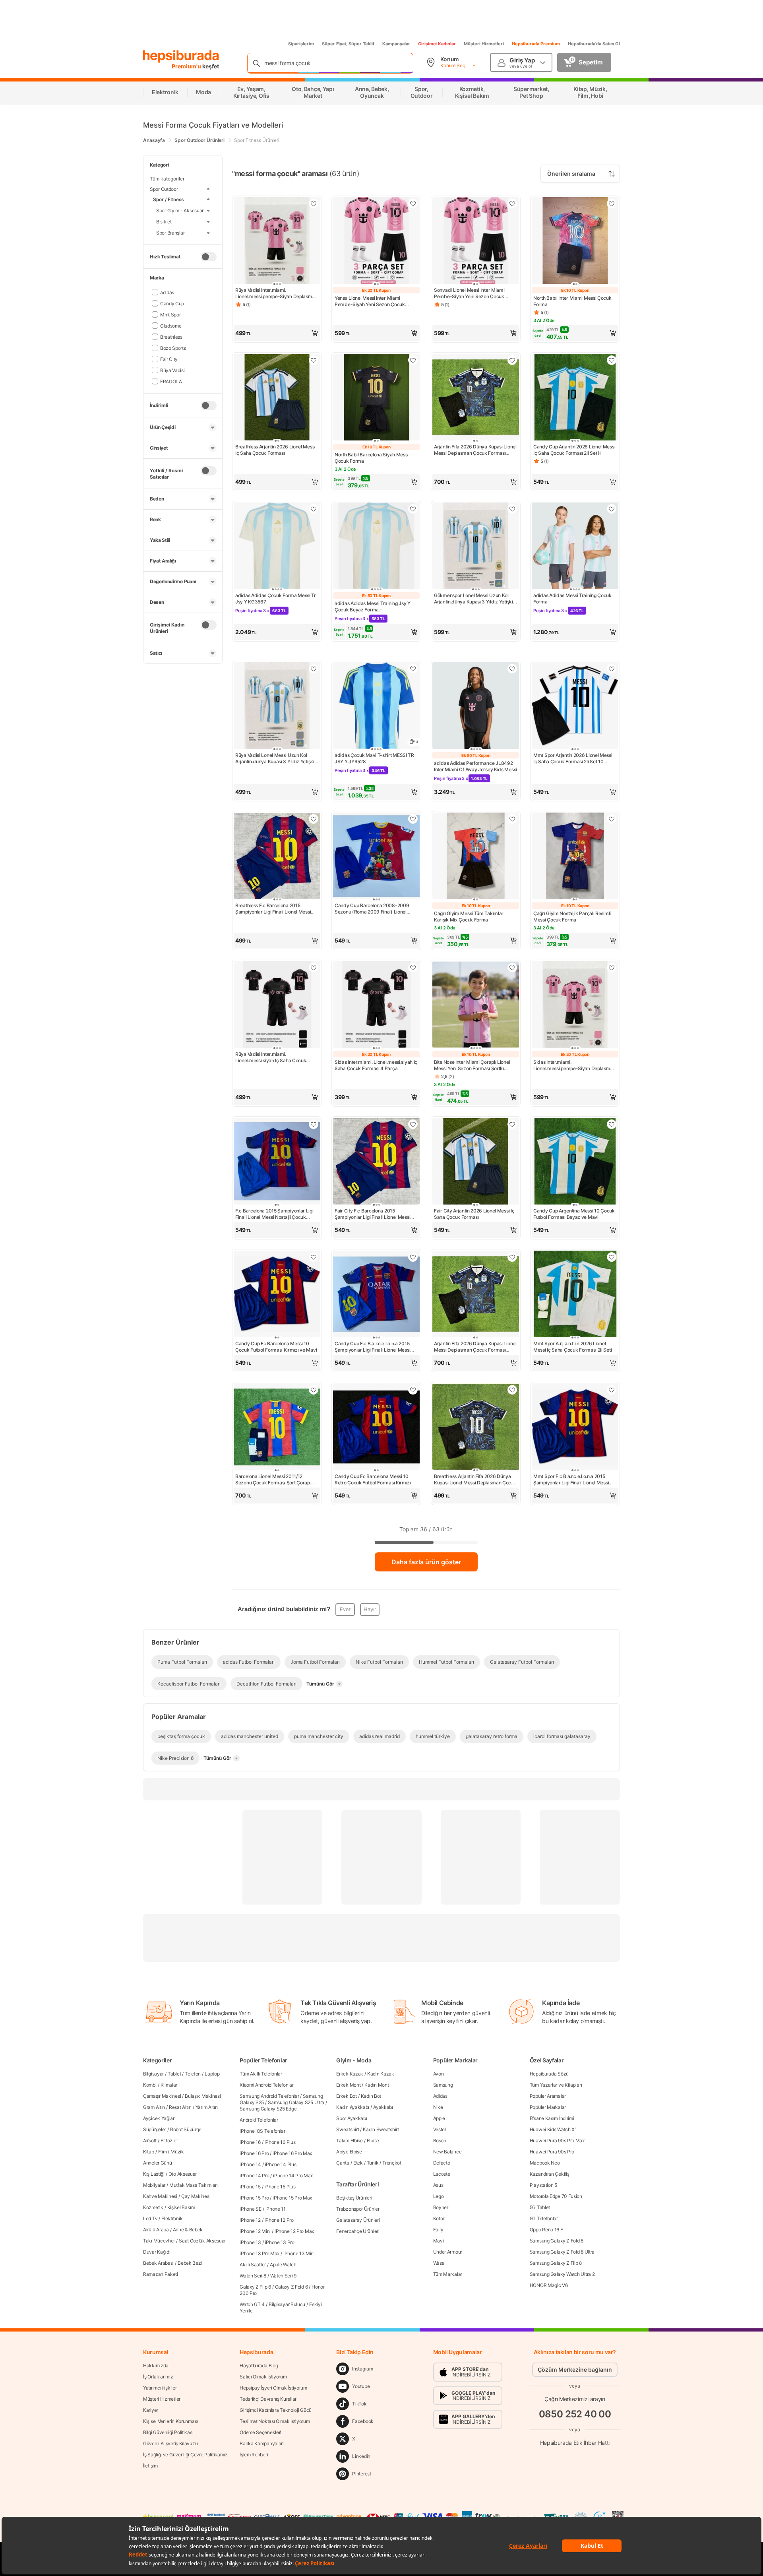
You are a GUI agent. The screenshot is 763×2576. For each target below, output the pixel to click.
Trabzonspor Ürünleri (358, 2209)
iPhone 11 (276, 2209)
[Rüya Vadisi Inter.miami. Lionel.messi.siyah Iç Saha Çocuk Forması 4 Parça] (277, 1005)
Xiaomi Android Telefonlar (267, 2085)
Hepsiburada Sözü (549, 2074)
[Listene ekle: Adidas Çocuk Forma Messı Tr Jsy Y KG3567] (314, 509)
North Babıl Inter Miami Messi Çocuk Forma (572, 301)
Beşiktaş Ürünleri (354, 2198)
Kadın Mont (377, 2085)
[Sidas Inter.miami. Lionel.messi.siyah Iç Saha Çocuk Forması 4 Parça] (376, 1005)
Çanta (343, 2163)
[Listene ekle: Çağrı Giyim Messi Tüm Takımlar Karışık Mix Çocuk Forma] (512, 819)
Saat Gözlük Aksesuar (202, 2241)
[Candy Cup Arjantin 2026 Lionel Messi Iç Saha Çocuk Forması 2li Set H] (575, 398)
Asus (438, 2185)
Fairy (439, 2230)
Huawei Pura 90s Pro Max (557, 2141)
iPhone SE (250, 2209)
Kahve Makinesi (160, 2196)
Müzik (177, 2152)
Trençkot (392, 2163)
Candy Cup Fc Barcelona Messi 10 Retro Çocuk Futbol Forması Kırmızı (373, 1479)
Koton (440, 2218)
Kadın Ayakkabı (353, 2107)
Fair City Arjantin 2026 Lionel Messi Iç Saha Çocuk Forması (474, 1214)
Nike (438, 2107)
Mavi (439, 2241)
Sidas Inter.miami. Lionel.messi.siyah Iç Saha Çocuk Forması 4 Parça (376, 1065)
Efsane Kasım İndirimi (552, 2118)
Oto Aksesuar (183, 2174)
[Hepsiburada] (181, 56)
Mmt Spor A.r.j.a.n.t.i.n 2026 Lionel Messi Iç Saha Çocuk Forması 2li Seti (572, 1347)
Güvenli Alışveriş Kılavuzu (170, 2443)
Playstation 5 (543, 2185)
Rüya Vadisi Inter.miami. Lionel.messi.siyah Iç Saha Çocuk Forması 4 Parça (271, 1057)
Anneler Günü (157, 2163)
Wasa (439, 2263)
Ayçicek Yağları (159, 2118)
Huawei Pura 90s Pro (552, 2152)
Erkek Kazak (350, 2074)
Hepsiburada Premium (536, 44)
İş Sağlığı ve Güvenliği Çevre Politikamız (185, 2455)
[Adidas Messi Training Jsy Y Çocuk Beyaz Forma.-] (376, 547)
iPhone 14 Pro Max (293, 2175)
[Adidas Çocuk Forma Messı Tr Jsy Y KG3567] (277, 547)
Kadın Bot (371, 2096)
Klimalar (169, 2085)
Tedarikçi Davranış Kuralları (269, 2399)
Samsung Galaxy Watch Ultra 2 (562, 2274)
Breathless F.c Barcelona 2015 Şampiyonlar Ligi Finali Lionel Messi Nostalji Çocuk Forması (273, 909)
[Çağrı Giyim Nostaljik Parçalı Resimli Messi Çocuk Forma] (575, 857)
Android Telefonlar (259, 2120)
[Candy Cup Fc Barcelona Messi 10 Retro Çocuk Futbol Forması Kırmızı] (376, 1428)
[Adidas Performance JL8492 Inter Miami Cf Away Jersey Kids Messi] (476, 706)
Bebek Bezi (190, 2263)
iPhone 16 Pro (254, 2153)
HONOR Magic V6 (549, 2285)
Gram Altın (154, 2107)
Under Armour (448, 2252)
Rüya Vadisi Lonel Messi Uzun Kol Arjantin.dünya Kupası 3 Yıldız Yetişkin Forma (276, 758)
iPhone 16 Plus (280, 2142)
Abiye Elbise (349, 2152)
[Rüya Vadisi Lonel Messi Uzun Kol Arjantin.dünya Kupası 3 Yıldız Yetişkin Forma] (277, 706)
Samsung (443, 2085)
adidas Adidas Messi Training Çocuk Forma (572, 598)
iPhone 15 (250, 2187)
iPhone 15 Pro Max (292, 2198)
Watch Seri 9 (283, 2276)
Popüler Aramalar (548, 2096)
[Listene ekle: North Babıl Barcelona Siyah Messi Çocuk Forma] (413, 360)
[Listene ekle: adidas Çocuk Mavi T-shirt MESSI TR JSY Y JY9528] (413, 669)
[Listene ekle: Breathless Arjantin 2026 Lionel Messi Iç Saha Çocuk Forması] (314, 360)
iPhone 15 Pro (254, 2198)
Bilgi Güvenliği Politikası (168, 2432)
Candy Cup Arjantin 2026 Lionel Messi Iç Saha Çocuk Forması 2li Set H (574, 450)
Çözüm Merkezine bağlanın (575, 2369)
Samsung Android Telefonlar (269, 2096)
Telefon (193, 2074)
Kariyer (151, 2410)
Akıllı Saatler (253, 2265)
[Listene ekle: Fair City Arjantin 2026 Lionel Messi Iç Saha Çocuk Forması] (512, 1124)
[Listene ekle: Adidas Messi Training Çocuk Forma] (612, 509)
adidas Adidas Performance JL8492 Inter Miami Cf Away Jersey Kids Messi (475, 766)
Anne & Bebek (188, 2230)
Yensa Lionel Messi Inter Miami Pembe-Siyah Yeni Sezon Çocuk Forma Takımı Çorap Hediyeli (370, 301)
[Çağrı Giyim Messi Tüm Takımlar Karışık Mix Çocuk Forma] (476, 857)
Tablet (174, 2074)
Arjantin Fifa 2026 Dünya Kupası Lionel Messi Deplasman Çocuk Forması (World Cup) (475, 450)
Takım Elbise (349, 2141)
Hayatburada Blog (259, 2366)
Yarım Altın (207, 2107)
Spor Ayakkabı (351, 2118)
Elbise (373, 2141)
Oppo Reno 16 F (546, 2230)
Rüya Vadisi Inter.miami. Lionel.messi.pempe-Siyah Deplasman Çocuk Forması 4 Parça (276, 293)
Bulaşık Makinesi (203, 2096)
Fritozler (169, 2141)
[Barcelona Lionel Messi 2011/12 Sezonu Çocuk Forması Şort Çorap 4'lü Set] (277, 1428)
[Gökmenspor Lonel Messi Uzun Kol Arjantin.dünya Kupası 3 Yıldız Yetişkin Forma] (476, 547)
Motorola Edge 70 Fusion (556, 2196)
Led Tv (150, 2218)
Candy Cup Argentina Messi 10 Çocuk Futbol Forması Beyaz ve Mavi (574, 1214)
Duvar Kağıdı (157, 2252)
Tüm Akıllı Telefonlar (261, 2074)
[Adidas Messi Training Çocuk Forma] (575, 547)
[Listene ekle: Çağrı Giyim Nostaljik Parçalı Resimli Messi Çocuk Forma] (612, 819)
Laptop (212, 2074)
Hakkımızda (156, 2366)
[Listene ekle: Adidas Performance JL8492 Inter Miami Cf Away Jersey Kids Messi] (512, 669)
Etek (358, 2163)
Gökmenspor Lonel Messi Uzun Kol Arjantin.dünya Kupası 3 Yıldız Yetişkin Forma (475, 599)
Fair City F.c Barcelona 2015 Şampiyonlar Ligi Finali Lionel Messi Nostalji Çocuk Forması (372, 1214)
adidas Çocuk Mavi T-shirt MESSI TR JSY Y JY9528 (374, 758)
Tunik (373, 2163)
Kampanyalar (396, 44)
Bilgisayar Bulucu (287, 2304)
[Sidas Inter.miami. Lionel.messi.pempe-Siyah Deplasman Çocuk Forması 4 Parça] (575, 1005)
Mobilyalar (154, 2185)
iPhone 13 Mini (299, 2253)
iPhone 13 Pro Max (259, 2253)
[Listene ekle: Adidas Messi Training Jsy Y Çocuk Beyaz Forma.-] (413, 509)
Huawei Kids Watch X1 (553, 2129)
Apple (439, 2118)
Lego (439, 2196)
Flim (163, 2152)
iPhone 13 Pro (280, 2242)
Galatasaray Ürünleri (358, 2220)
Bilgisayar (153, 2074)
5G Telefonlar (544, 2218)
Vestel (440, 2129)
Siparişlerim (301, 44)
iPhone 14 (250, 2164)
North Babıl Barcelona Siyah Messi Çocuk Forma (372, 458)
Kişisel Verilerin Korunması (170, 2421)
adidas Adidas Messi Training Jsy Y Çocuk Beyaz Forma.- (373, 606)
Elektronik (172, 2218)
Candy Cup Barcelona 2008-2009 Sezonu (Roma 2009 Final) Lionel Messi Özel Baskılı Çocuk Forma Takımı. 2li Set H (372, 909)
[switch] (209, 256)
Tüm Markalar (448, 2274)
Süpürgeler (155, 2129)
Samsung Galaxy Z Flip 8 (556, 2263)
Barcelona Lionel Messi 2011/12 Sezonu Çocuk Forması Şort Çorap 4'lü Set (273, 1480)
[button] (277, 333)
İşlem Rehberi (254, 2455)
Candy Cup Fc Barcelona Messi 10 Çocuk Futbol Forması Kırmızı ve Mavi (276, 1347)
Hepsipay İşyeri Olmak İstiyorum (273, 2388)
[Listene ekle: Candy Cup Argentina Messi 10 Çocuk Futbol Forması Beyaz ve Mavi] (612, 1124)
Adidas (440, 2096)
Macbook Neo (545, 2163)
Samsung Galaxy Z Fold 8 (557, 2241)
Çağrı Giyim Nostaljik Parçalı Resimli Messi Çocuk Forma (572, 917)
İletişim (150, 2466)
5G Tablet (540, 2207)
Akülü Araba (156, 2230)
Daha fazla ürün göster (426, 1562)
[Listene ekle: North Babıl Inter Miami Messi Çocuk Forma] (612, 204)
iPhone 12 (250, 2220)
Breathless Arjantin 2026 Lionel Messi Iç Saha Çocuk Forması (275, 450)
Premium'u (187, 66)
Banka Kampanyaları (262, 2443)
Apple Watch (283, 2265)
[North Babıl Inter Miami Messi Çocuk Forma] (575, 241)
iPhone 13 (250, 2242)
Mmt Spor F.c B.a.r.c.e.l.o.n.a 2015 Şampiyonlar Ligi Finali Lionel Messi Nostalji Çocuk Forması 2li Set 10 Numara (571, 1480)
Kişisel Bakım (181, 2207)
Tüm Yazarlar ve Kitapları (556, 2085)
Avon (439, 2074)
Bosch (440, 2141)
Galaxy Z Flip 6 (255, 2287)
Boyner (441, 2207)
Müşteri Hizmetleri (484, 44)
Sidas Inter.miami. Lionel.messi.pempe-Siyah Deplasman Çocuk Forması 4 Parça (574, 1065)
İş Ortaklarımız (158, 2377)
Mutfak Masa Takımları (194, 2185)
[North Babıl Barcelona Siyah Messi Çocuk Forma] (376, 398)
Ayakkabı (383, 2107)
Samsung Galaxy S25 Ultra (296, 2102)
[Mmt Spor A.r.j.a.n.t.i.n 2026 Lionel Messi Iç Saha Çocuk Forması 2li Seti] (575, 1295)
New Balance (447, 2152)
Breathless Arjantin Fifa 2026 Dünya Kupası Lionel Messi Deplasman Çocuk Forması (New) (475, 1480)
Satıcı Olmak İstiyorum (263, 2377)
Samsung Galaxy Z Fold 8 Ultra (562, 2252)
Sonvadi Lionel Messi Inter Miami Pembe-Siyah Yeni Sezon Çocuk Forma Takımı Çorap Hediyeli (469, 293)
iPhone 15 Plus (280, 2187)
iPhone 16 (250, 2142)
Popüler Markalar (548, 2107)
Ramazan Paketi (161, 2274)
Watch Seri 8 (253, 2276)
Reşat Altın (180, 2107)
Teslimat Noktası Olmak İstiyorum (275, 2421)
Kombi (150, 2085)
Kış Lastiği (154, 2174)
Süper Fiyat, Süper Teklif (348, 44)
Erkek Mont (348, 2085)
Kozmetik (153, 2207)
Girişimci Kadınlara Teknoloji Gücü (276, 2410)
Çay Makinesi (196, 2196)
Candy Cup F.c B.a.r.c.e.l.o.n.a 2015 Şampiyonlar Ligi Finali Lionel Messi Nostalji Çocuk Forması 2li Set (372, 1347)
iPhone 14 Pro (254, 2175)
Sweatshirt (348, 2129)
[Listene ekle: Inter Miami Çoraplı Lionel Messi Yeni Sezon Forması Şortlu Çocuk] (512, 968)
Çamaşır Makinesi (162, 2096)
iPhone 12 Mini (255, 2231)
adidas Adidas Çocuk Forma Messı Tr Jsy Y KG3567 (276, 598)
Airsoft (150, 2141)
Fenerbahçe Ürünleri (358, 2231)
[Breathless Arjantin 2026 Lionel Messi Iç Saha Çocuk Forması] (277, 398)
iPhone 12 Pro (279, 2220)
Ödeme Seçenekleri (260, 2432)
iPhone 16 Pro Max (292, 2153)
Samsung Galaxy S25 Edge (268, 2109)
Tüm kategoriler (167, 179)
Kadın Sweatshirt (381, 2129)
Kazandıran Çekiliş (550, 2174)
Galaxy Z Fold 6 (291, 2287)
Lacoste (442, 2174)
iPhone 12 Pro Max (294, 2231)
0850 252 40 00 (575, 2414)
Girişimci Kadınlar (437, 44)
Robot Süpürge (186, 2129)
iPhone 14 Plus (281, 2164)
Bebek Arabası (158, 2263)
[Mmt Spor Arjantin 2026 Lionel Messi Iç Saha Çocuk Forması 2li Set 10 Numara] (575, 706)
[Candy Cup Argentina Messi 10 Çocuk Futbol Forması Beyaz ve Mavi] (575, 1162)
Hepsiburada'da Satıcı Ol (594, 44)
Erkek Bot (346, 2096)
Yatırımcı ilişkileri (160, 2388)
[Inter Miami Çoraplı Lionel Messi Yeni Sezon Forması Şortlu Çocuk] (476, 1005)
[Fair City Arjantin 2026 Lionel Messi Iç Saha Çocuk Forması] (476, 1162)
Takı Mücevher (159, 2241)
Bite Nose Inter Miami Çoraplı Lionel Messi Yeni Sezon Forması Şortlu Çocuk (472, 1065)
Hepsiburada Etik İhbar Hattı (575, 2442)
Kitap (149, 2152)
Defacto (442, 2163)
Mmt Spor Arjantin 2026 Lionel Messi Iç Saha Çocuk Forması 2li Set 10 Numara (573, 758)
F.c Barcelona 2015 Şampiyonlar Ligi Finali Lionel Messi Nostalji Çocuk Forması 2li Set (274, 1214)
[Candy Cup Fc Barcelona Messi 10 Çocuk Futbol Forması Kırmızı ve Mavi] (277, 1295)
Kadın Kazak (381, 2074)
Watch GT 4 (252, 2304)
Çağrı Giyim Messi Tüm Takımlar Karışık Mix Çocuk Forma (469, 917)
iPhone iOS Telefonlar (262, 2131)
